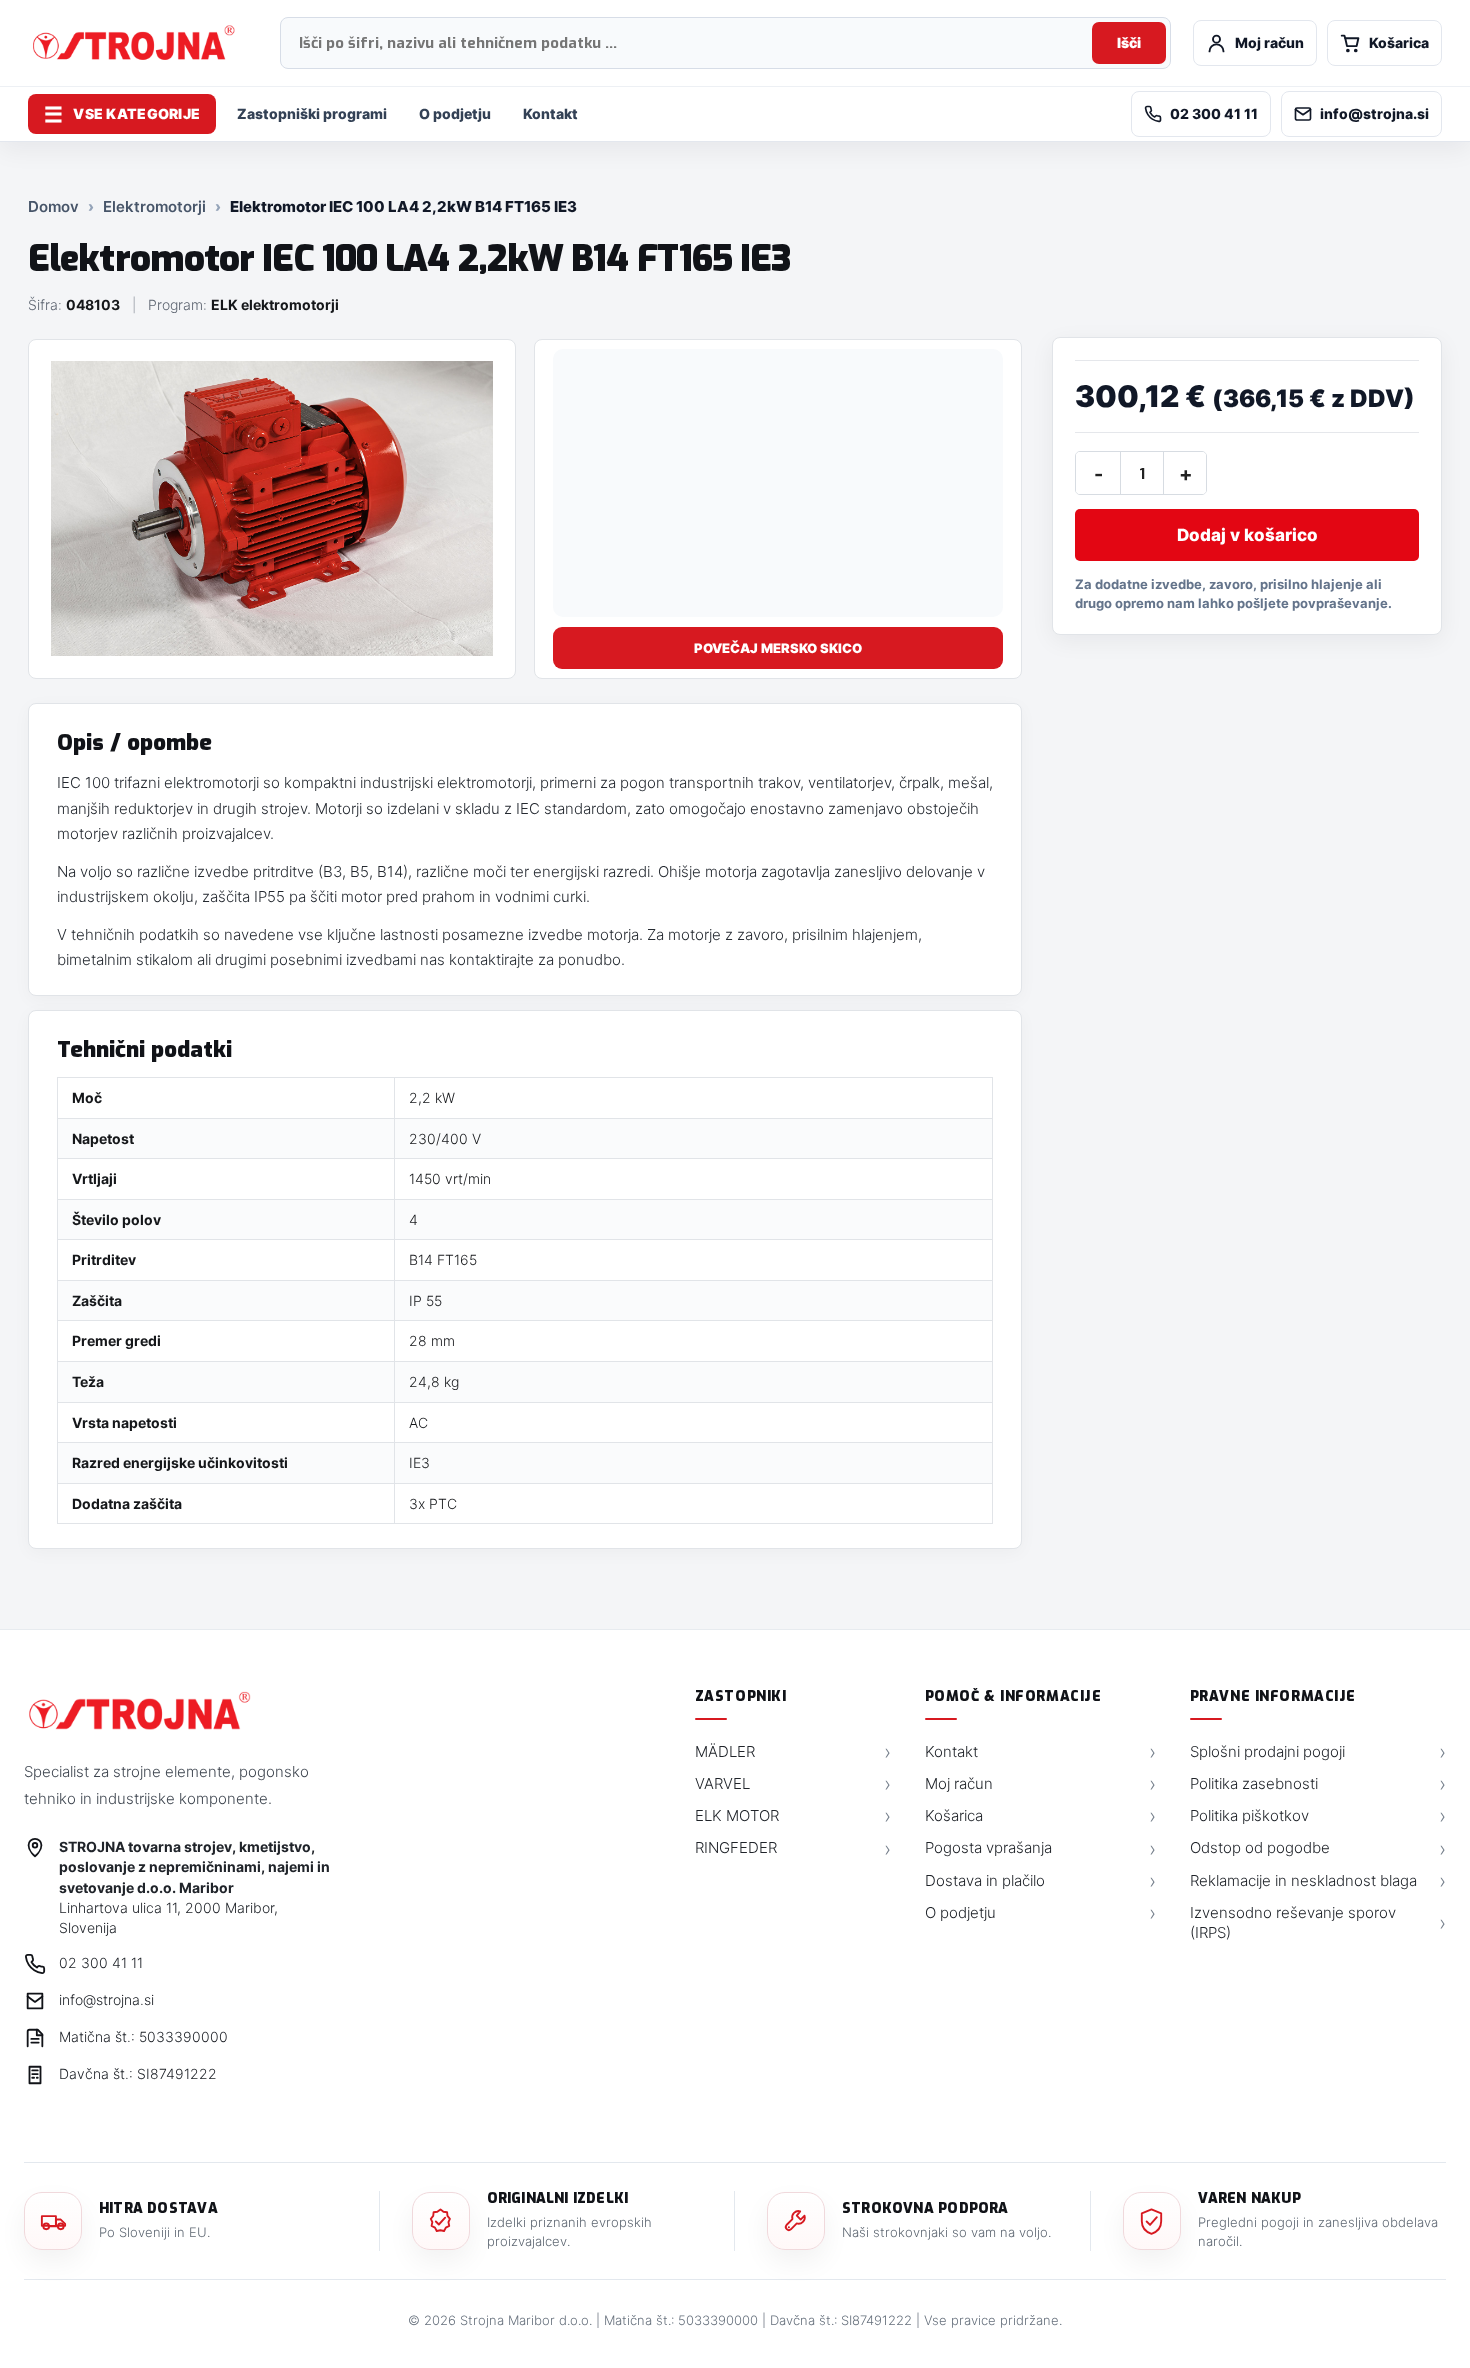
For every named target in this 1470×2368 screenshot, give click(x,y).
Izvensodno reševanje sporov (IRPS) (1318, 1922)
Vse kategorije (122, 114)
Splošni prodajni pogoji (1318, 1752)
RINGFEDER (793, 1848)
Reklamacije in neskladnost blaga (1318, 1881)
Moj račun (1040, 1784)
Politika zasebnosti (1318, 1784)
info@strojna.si (1374, 113)
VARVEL (793, 1784)
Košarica (1040, 1816)
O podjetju (455, 113)
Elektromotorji (154, 206)
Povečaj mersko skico (778, 648)
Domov (53, 206)
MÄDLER (793, 1752)
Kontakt (550, 113)
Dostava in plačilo (1040, 1881)
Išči (1129, 42)
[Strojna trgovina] (139, 1711)
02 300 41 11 (1214, 113)
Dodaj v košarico (1247, 535)
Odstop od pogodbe (1318, 1848)
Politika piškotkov (1318, 1816)
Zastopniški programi (312, 113)
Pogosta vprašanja (1040, 1848)
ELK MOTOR (793, 1816)
